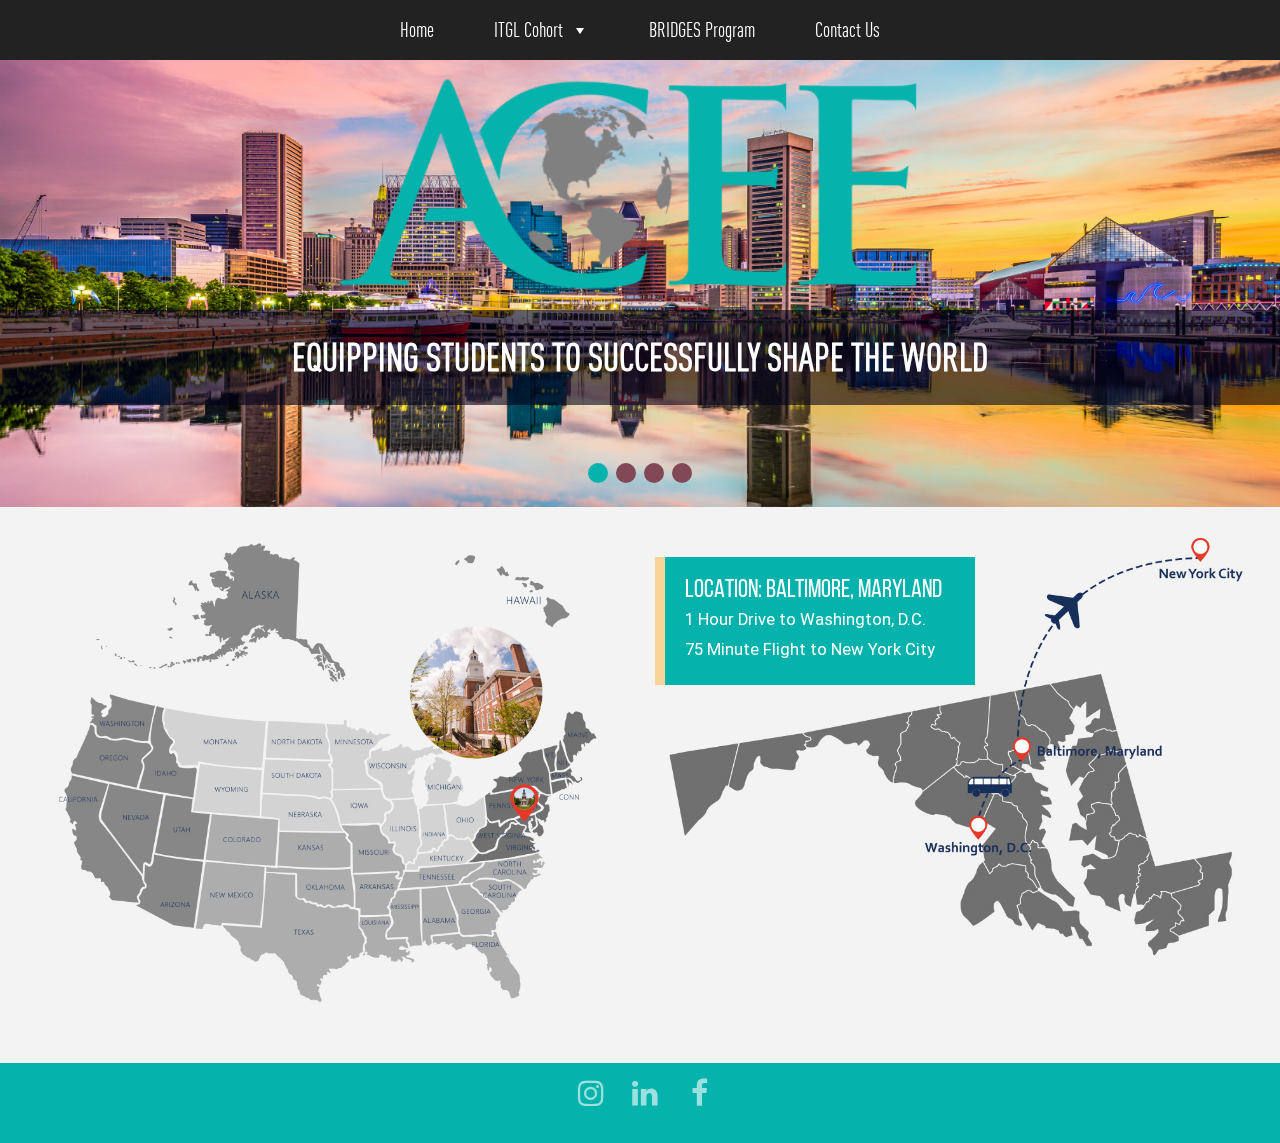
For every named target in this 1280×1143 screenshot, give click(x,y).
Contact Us (847, 29)
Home (417, 29)
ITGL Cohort (528, 29)
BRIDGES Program (702, 29)
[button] (598, 473)
